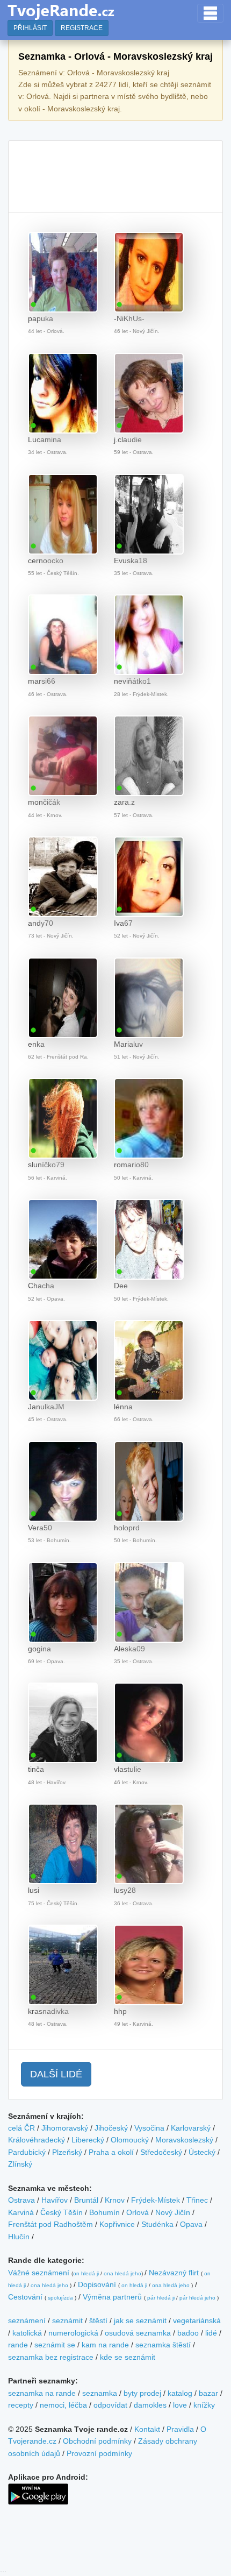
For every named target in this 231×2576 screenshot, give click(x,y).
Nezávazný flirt (174, 2273)
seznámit (67, 2320)
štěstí (98, 2320)
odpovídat (110, 2405)
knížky (204, 2405)
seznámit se (55, 2345)
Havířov (55, 2200)
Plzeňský (67, 2152)
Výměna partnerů (112, 2297)
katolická (27, 2333)
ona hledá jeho (122, 2273)
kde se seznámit (128, 2357)
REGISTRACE (82, 28)
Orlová (138, 2212)
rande (18, 2345)
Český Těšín (62, 2212)
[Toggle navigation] (210, 13)
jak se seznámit (140, 2320)
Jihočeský (111, 2128)
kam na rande (105, 2345)
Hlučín (19, 2237)
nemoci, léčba (63, 2405)
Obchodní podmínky (97, 2441)
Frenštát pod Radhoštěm (50, 2224)
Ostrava (21, 2200)
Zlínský (20, 2164)
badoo (188, 2333)
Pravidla (180, 2429)
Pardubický (27, 2152)
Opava (191, 2224)
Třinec (197, 2200)
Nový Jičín (173, 2212)
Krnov (115, 2200)
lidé (211, 2333)
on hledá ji (86, 2273)
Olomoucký (130, 2140)
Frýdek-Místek (156, 2200)
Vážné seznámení (39, 2273)
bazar (208, 2393)
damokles (150, 2405)
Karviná (21, 2212)
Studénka (157, 2224)
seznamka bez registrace (51, 2357)
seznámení (27, 2320)
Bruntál (86, 2200)
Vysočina (149, 2128)
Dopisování (97, 2284)
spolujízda (60, 2298)
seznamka (100, 2393)
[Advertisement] (115, 176)
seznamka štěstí (163, 2345)
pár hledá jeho (197, 2298)
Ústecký (202, 2152)
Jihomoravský (65, 2128)
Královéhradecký (37, 2140)
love (180, 2405)
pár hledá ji (161, 2298)
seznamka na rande (42, 2393)
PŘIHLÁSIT (30, 28)
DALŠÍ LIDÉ (56, 2074)
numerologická (73, 2333)
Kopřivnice (117, 2224)
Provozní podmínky (99, 2453)
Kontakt (147, 2429)
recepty (21, 2405)
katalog (180, 2393)
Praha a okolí (111, 2152)
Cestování (25, 2297)
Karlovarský (191, 2128)
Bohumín (104, 2212)
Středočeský (161, 2152)
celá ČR (21, 2128)
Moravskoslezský (184, 2140)
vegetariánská (197, 2320)
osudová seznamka (138, 2333)
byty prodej (142, 2393)
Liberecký (88, 2140)
